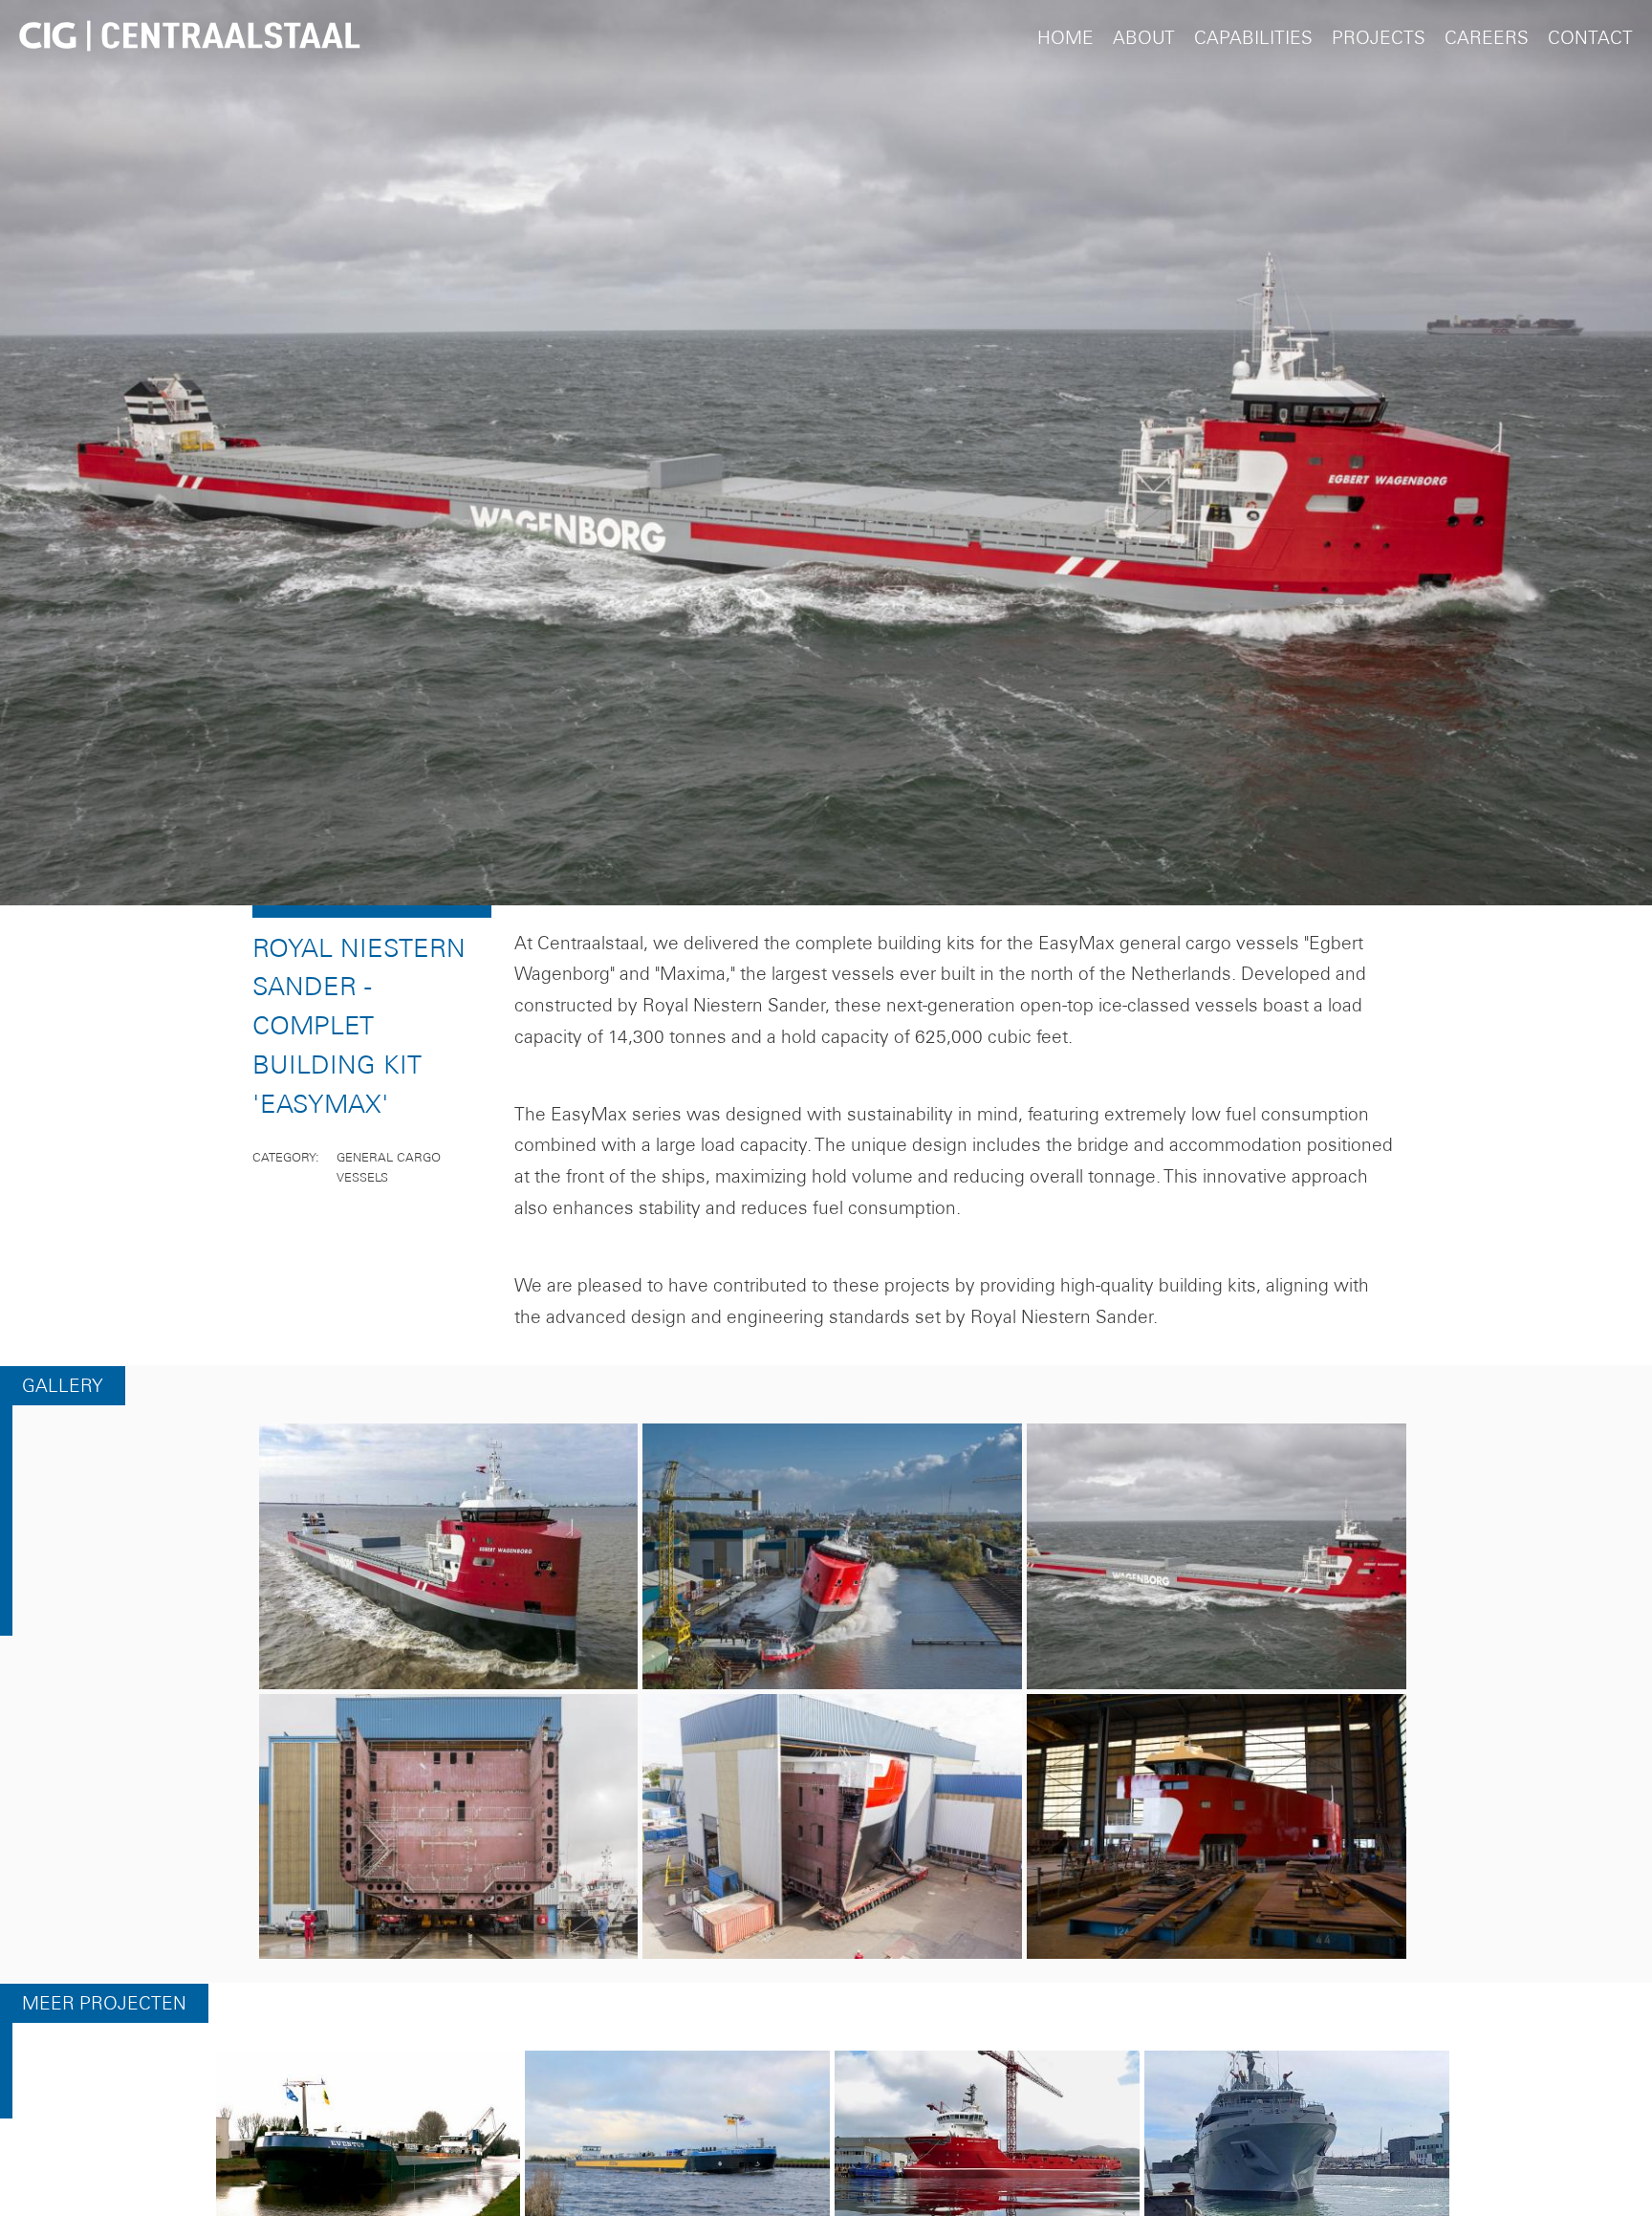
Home (1065, 38)
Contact (1590, 38)
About (1144, 38)
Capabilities (1253, 38)
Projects (1379, 38)
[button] (449, 1569)
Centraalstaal (188, 38)
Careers (1487, 38)
